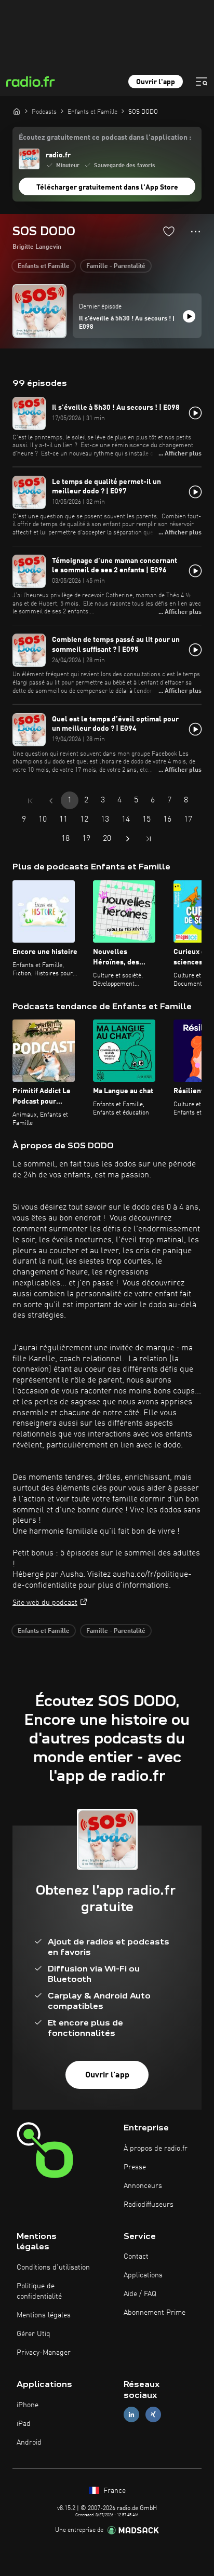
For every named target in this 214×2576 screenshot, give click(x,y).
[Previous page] (51, 801)
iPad (24, 2424)
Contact (136, 2257)
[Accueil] (17, 111)
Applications (143, 2275)
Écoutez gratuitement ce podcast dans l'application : (105, 138)
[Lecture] (189, 316)
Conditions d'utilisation (53, 2268)
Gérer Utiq (34, 2334)
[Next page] (128, 839)
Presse (135, 2167)
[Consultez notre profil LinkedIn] (131, 2414)
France (113, 2491)
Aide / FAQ (140, 2294)
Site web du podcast (45, 1603)
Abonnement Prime (155, 2313)
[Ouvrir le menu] (202, 82)
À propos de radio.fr (156, 2149)
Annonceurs (143, 2186)
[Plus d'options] (196, 232)
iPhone (28, 2405)
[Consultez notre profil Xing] (153, 2414)
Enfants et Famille (44, 266)
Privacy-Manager (44, 2353)
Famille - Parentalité (116, 266)
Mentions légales (44, 2315)
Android (29, 2443)
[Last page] (149, 839)
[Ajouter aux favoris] (169, 231)
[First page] (30, 801)
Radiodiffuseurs (149, 2205)
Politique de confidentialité (39, 2291)
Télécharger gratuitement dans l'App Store (107, 187)
